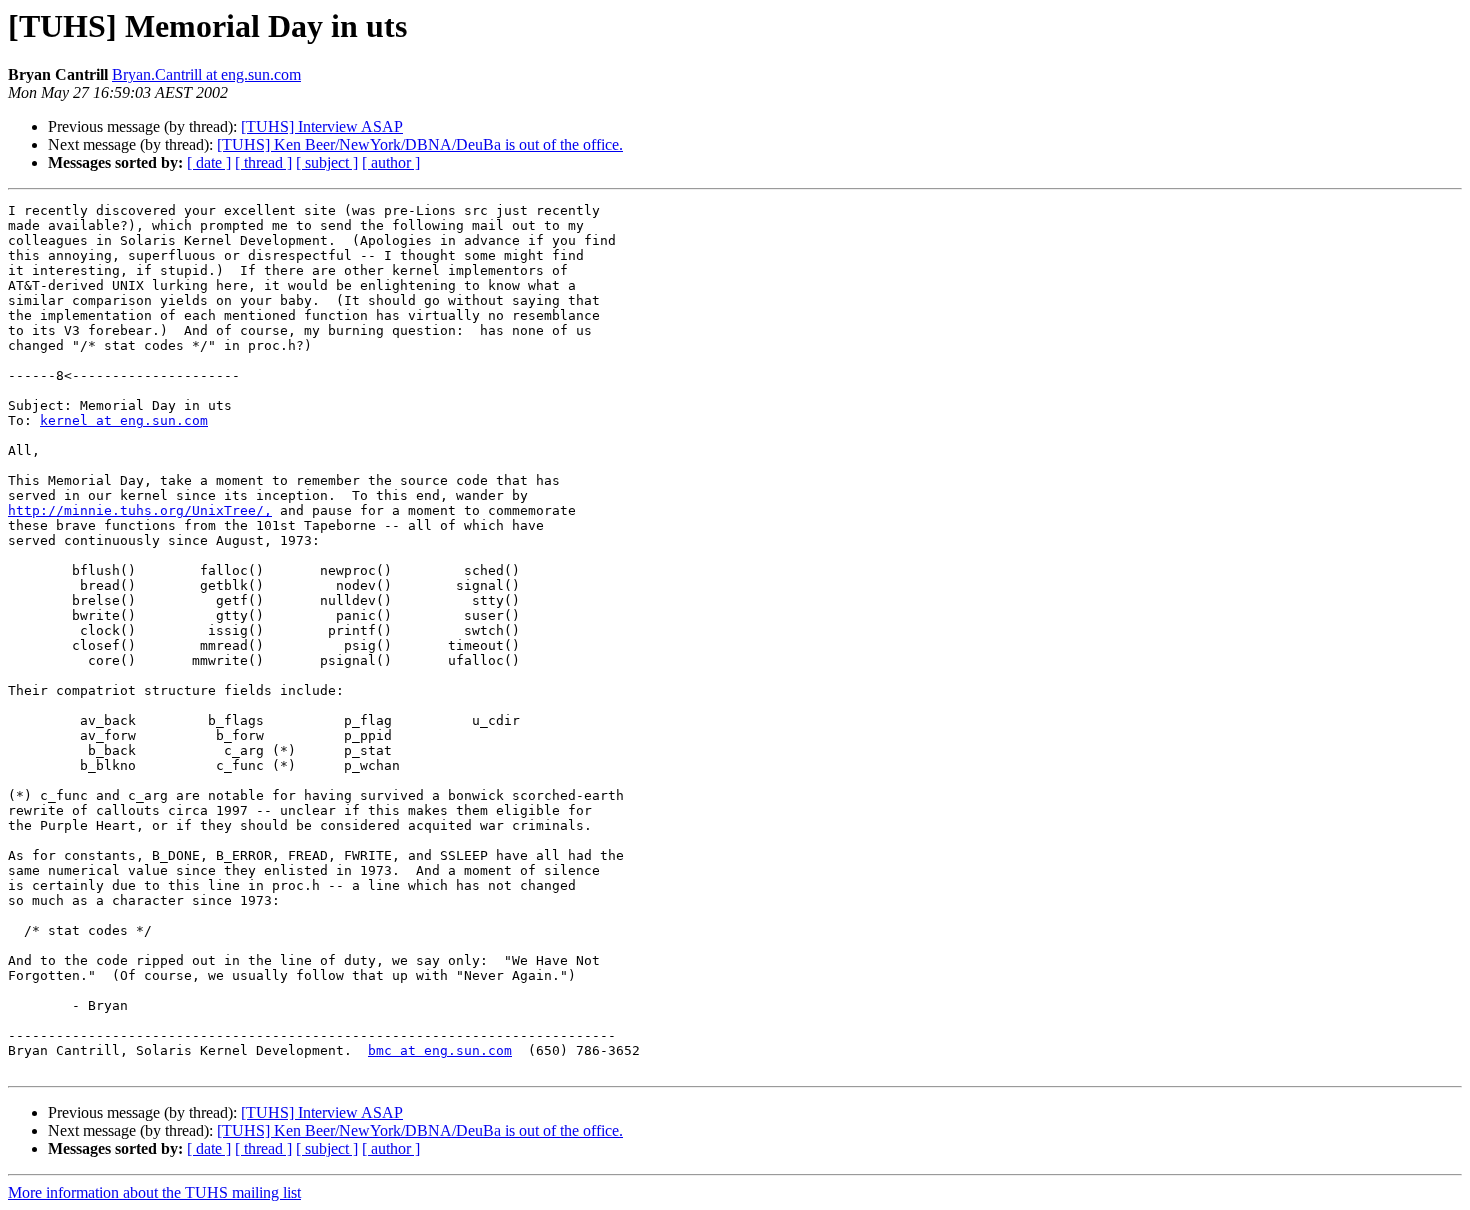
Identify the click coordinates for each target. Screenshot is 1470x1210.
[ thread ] (263, 162)
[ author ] (391, 162)
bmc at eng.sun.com (440, 1050)
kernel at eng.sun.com (124, 420)
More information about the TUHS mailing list (154, 1192)
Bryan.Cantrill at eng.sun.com (206, 74)
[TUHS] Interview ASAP (322, 126)
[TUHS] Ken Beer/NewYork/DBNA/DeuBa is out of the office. (420, 144)
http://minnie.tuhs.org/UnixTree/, (140, 510)
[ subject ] (327, 162)
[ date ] (209, 162)
